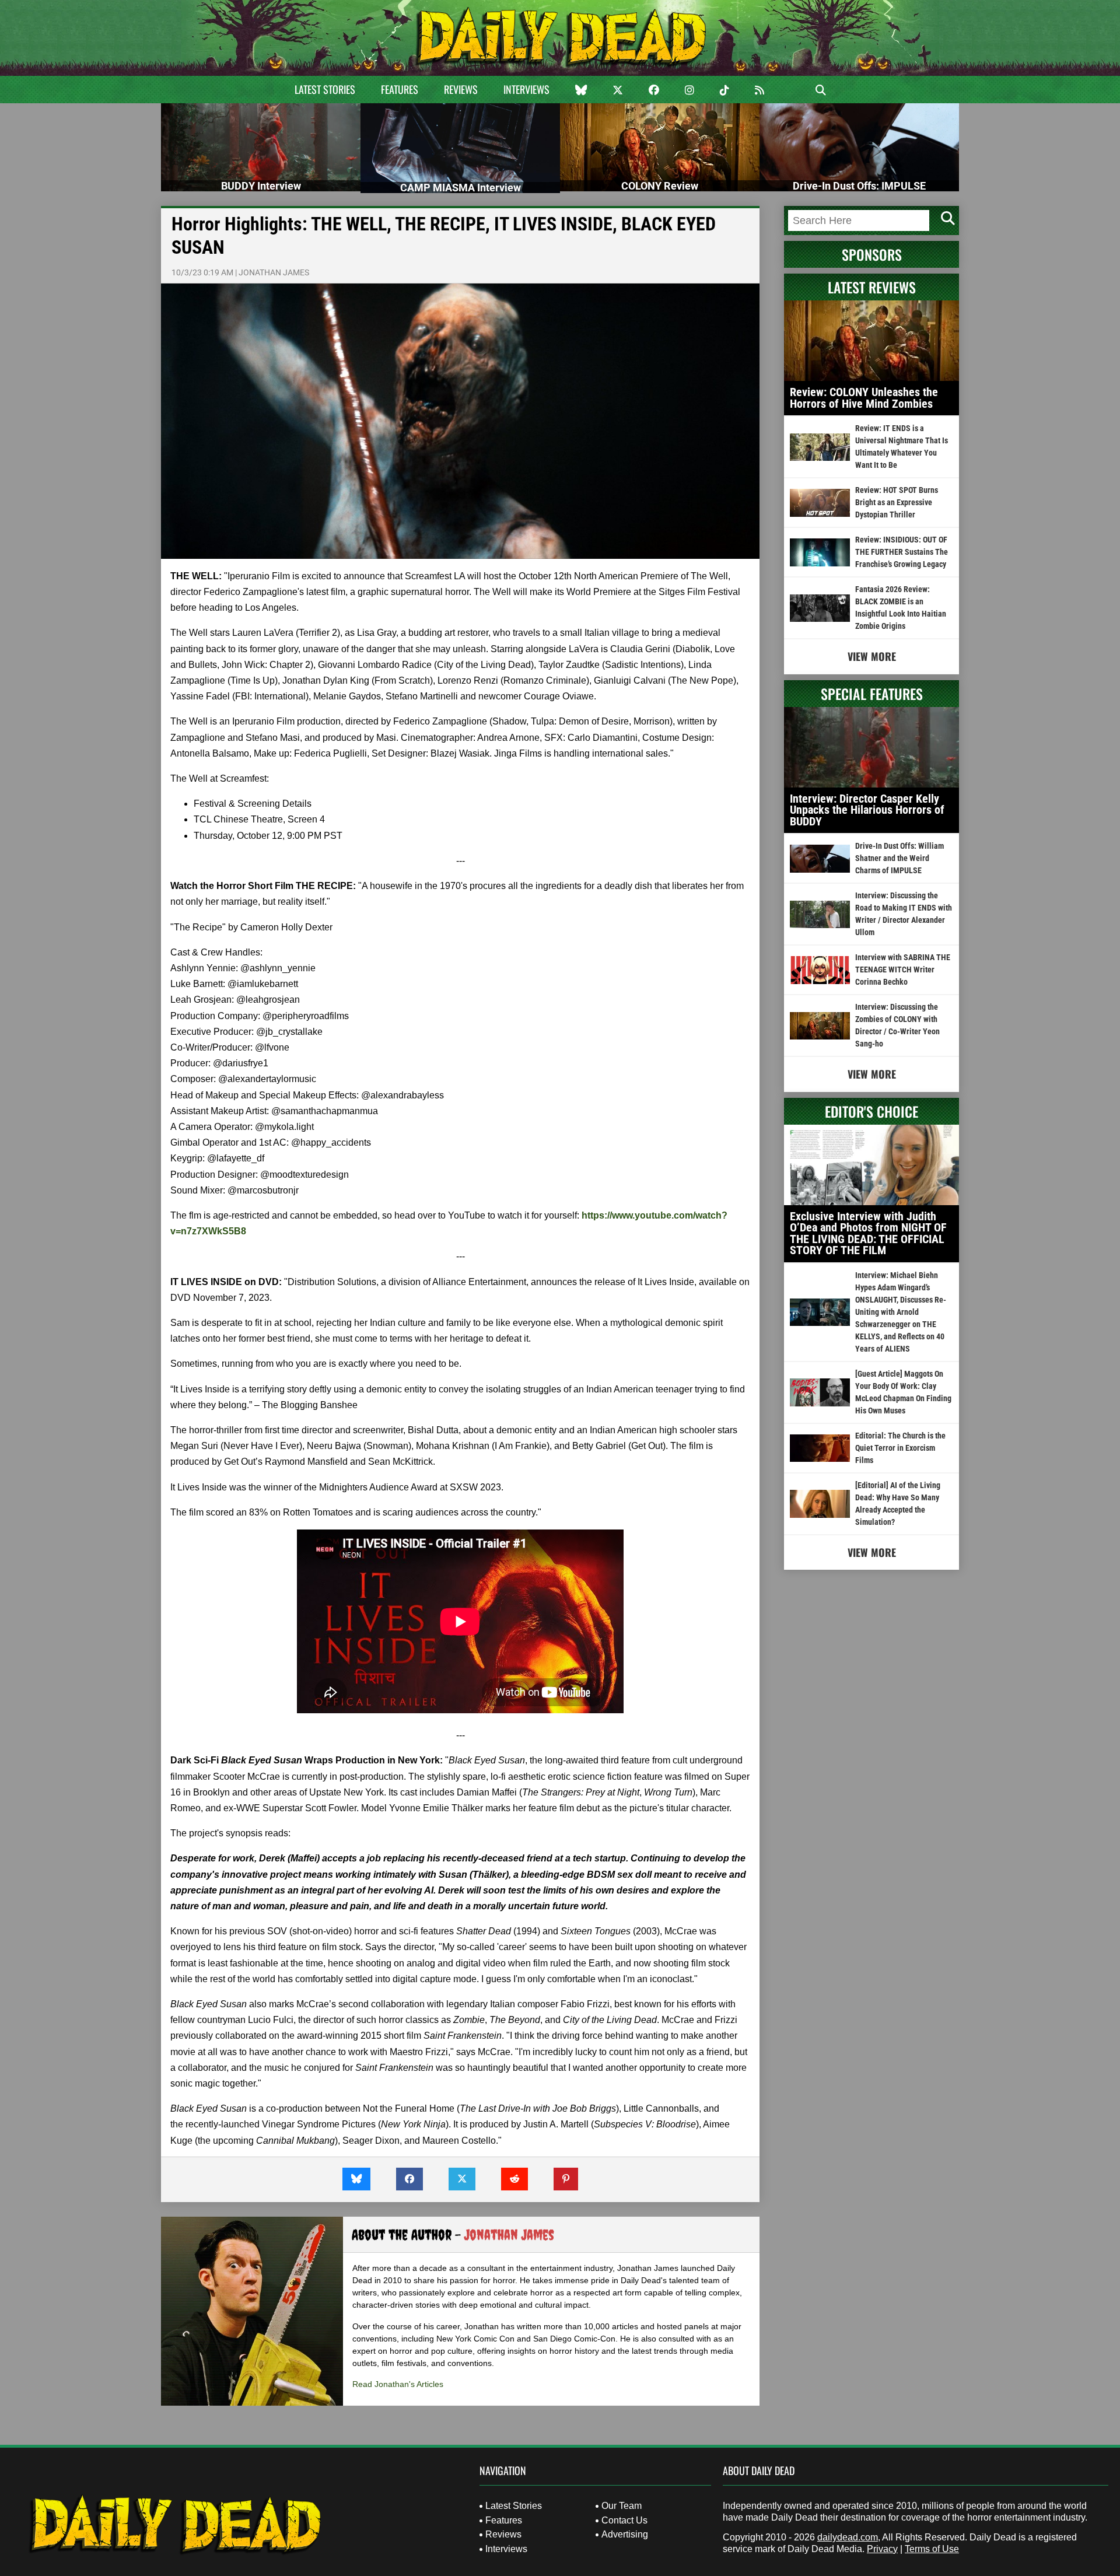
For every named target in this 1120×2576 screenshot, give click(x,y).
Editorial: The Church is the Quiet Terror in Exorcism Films (900, 1448)
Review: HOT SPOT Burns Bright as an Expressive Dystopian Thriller (897, 502)
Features (400, 89)
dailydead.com (848, 2537)
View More (872, 656)
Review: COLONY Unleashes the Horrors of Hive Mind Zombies (864, 398)
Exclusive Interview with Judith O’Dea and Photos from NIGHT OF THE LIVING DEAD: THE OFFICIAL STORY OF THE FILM (868, 1233)
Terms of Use (932, 2549)
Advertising (625, 2534)
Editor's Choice (871, 1111)
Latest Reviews (872, 287)
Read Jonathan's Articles (398, 2384)
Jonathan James (274, 272)
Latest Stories (325, 89)
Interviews (526, 89)
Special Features (872, 694)
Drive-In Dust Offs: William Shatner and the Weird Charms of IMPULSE (900, 858)
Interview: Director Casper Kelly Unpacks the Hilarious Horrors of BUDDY (867, 810)
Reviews (461, 89)
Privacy (882, 2549)
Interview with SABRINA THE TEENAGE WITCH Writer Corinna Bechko (903, 970)
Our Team (622, 2506)
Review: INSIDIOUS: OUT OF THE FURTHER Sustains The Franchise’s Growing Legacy (902, 552)
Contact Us (624, 2520)
